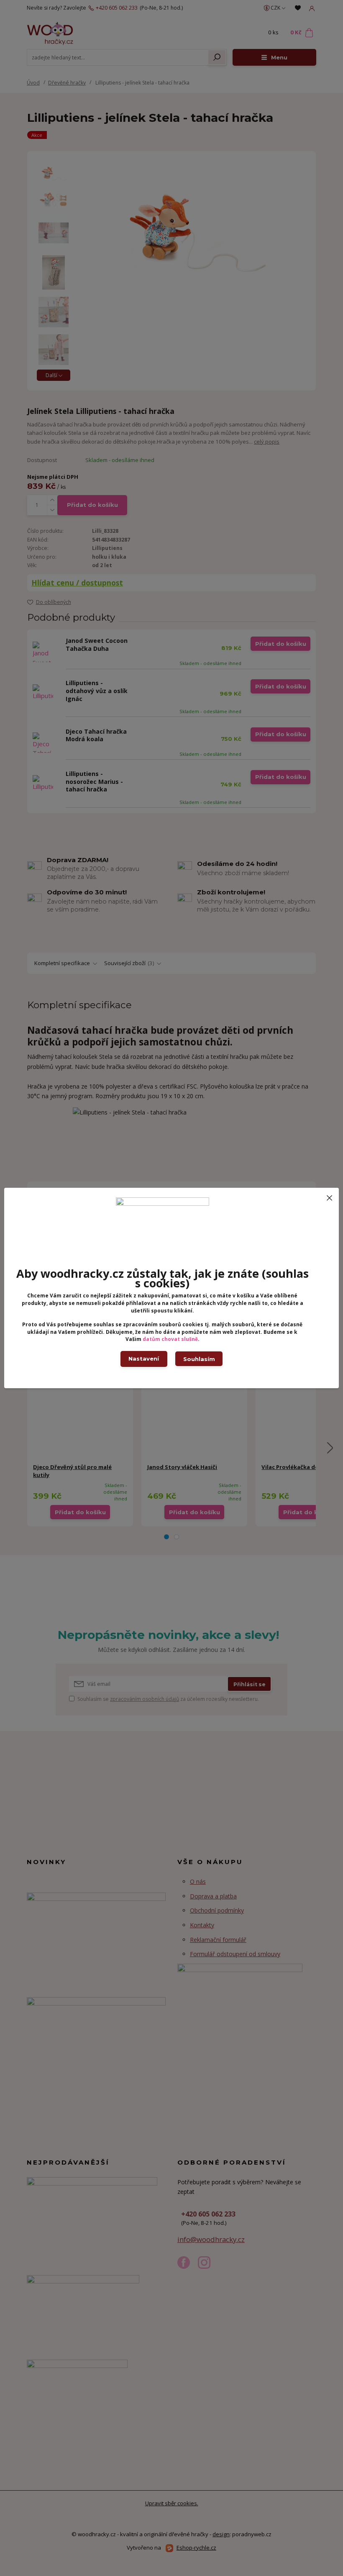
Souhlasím (199, 1359)
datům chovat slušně (170, 1339)
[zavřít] (329, 1196)
